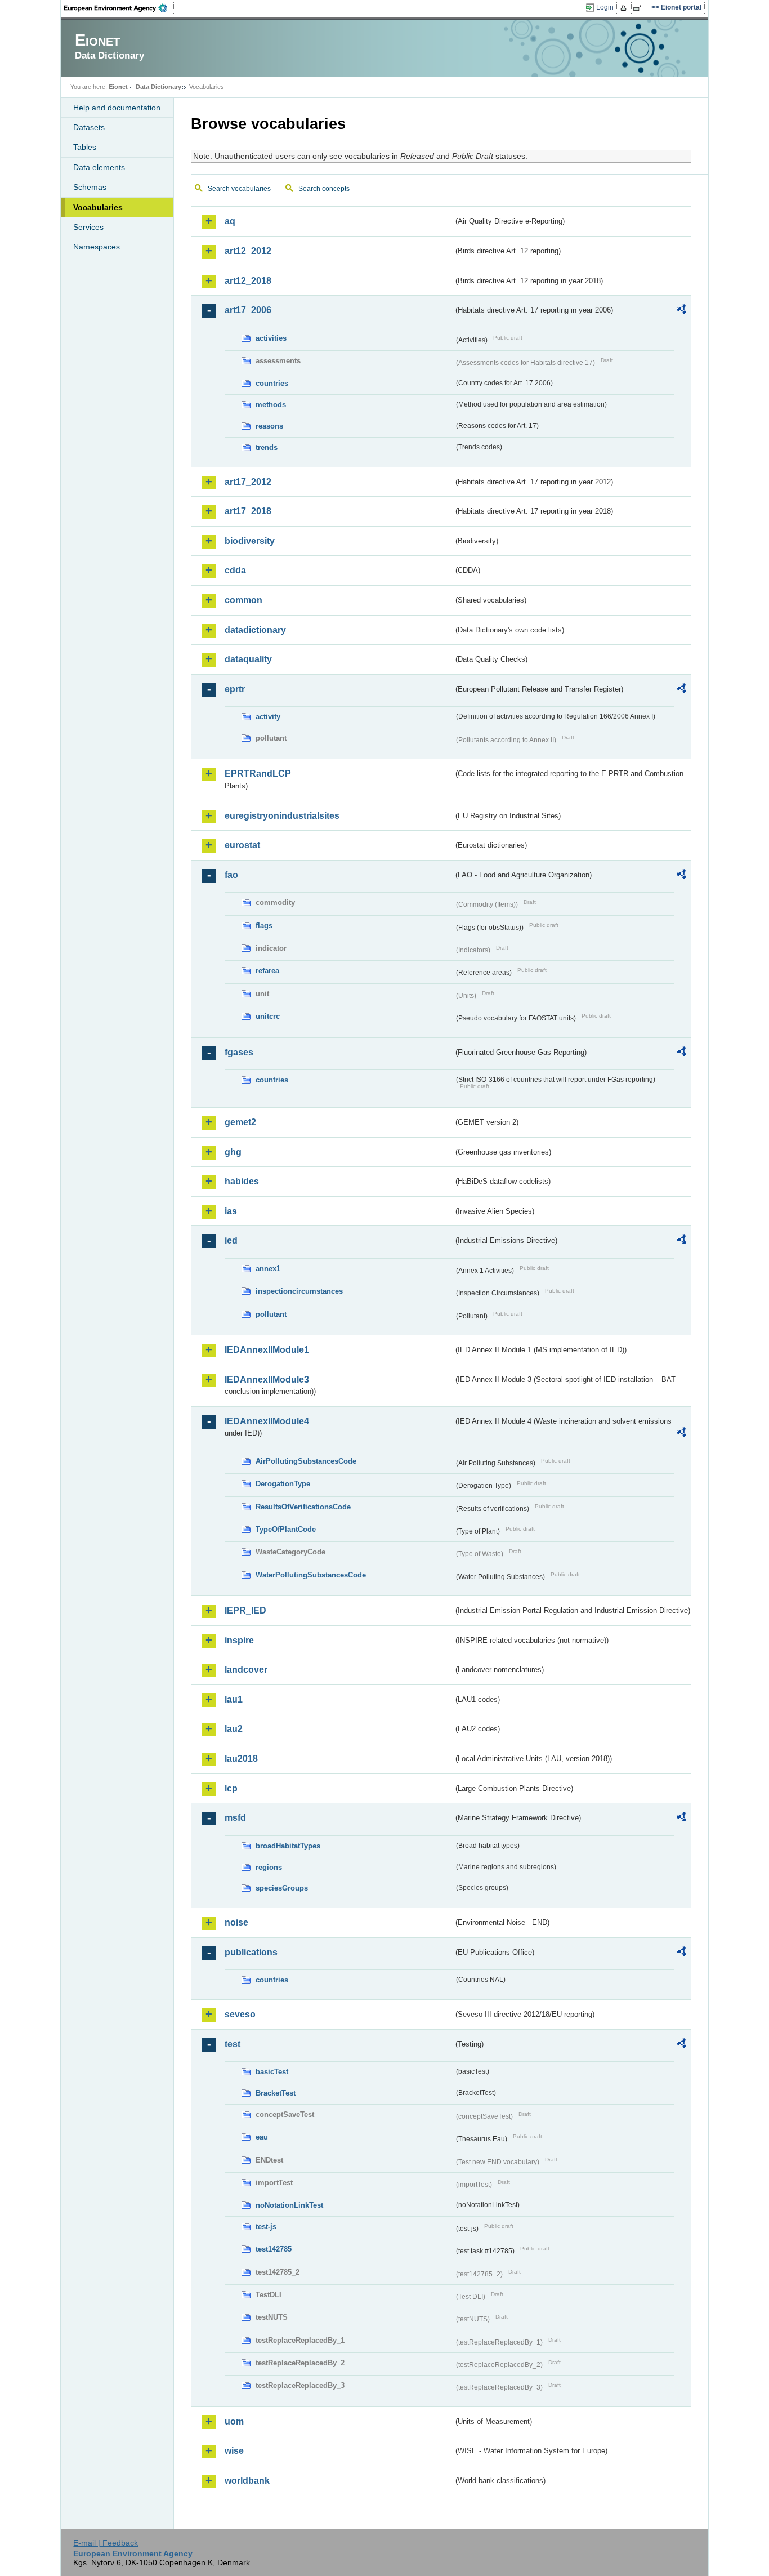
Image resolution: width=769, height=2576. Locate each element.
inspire (239, 1640)
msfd (235, 1818)
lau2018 (241, 1759)
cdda (235, 570)
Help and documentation (117, 108)
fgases (239, 1052)
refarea (267, 971)
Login (605, 7)
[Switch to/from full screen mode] (640, 8)
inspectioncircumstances (299, 1291)
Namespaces (97, 247)
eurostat (242, 845)
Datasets (89, 127)
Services (88, 227)
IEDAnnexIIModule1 (267, 1350)
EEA (119, 8)
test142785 (274, 2249)
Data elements (99, 167)
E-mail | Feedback (106, 2543)
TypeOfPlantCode (286, 1529)
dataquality (248, 659)
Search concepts (324, 189)
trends (267, 447)
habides (242, 1181)
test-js (266, 2227)
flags (264, 926)
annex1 (268, 1269)
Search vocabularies (239, 189)
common (243, 600)
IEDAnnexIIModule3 (267, 1380)
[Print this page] (625, 8)
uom (234, 2421)
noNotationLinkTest (289, 2205)
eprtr (235, 689)
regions (269, 1867)
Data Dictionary (158, 87)
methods (271, 405)
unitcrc (268, 1016)
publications (251, 1952)
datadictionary (255, 630)
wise (234, 2451)
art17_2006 (248, 310)
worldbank (247, 2481)
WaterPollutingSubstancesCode (311, 1575)
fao (231, 875)
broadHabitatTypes (288, 1846)
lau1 (234, 1699)
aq (230, 221)
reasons (269, 426)
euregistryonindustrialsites (282, 816)
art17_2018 (248, 511)
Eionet (118, 87)
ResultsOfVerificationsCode (303, 1507)
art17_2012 (248, 482)
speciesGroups (282, 1888)
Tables (85, 147)
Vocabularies (98, 207)
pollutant (271, 1314)
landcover (246, 1670)
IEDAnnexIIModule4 (267, 1421)
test (233, 2044)
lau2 (234, 1729)
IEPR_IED (245, 1610)
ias (231, 1211)
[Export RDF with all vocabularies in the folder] (681, 311)
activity (268, 717)
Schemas (90, 187)
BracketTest (276, 2093)
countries (272, 383)
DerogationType (283, 1484)
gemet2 (240, 1122)
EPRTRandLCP (258, 774)
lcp (231, 1788)
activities (271, 338)
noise (236, 1922)
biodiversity (250, 541)
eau (262, 2137)
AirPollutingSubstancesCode (306, 1461)
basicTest (272, 2072)
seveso (240, 2014)
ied (231, 1240)
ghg (233, 1152)
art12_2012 (248, 251)
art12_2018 (248, 281)
